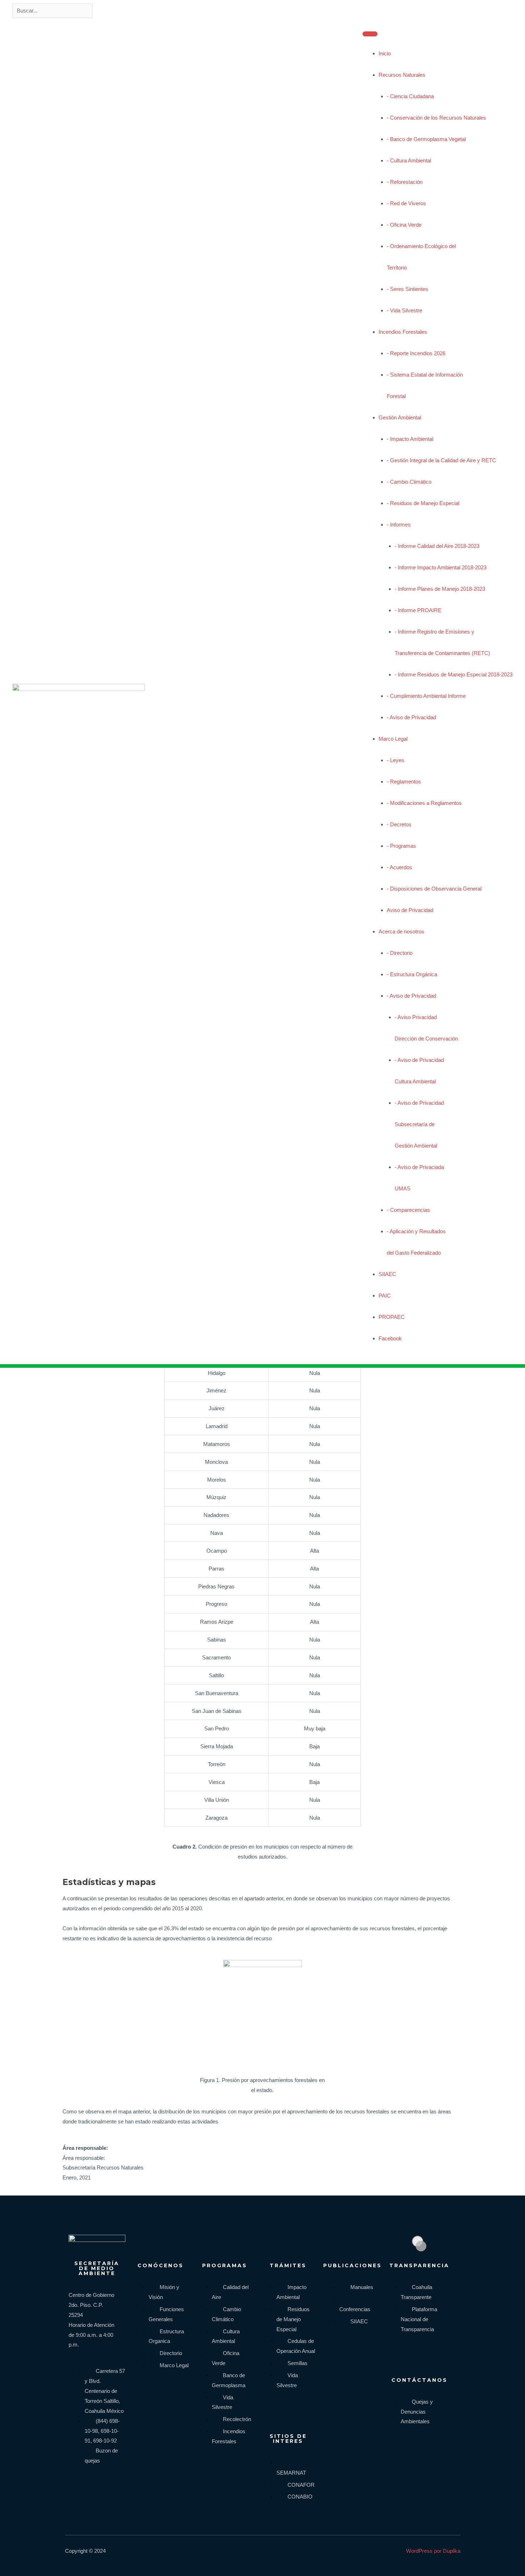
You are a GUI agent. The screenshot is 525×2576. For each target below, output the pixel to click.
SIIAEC (387, 1274)
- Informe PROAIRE (418, 610)
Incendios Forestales (403, 332)
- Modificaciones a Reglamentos (424, 803)
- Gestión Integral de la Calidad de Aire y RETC (441, 460)
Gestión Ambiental (400, 417)
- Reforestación (405, 182)
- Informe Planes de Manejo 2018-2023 (440, 589)
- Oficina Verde (404, 225)
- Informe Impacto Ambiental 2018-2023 (441, 567)
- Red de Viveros (406, 203)
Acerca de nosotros (401, 931)
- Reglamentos (404, 782)
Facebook (390, 1338)
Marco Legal (393, 739)
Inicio (385, 53)
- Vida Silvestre (404, 310)
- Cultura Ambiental (409, 160)
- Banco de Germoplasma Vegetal (426, 139)
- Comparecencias (408, 1210)
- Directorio (400, 953)
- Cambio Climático (409, 482)
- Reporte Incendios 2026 (416, 353)
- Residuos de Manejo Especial (423, 503)
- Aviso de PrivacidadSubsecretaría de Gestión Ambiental (419, 1124)
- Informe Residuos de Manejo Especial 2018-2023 (454, 674)
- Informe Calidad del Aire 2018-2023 (437, 546)
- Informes (399, 525)
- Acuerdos (399, 867)
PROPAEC (392, 1317)
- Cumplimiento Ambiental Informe (426, 696)
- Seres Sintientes (407, 289)
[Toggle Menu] (370, 34)
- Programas (401, 846)
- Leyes (396, 760)
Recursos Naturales (402, 75)
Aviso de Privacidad (410, 910)
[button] (387, 1352)
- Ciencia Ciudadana (410, 96)
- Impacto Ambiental (410, 439)
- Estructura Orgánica (412, 974)
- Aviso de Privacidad (411, 717)
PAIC (385, 1295)
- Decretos (399, 824)
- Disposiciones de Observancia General (434, 889)
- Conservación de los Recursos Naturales (436, 118)
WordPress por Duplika (433, 2551)
